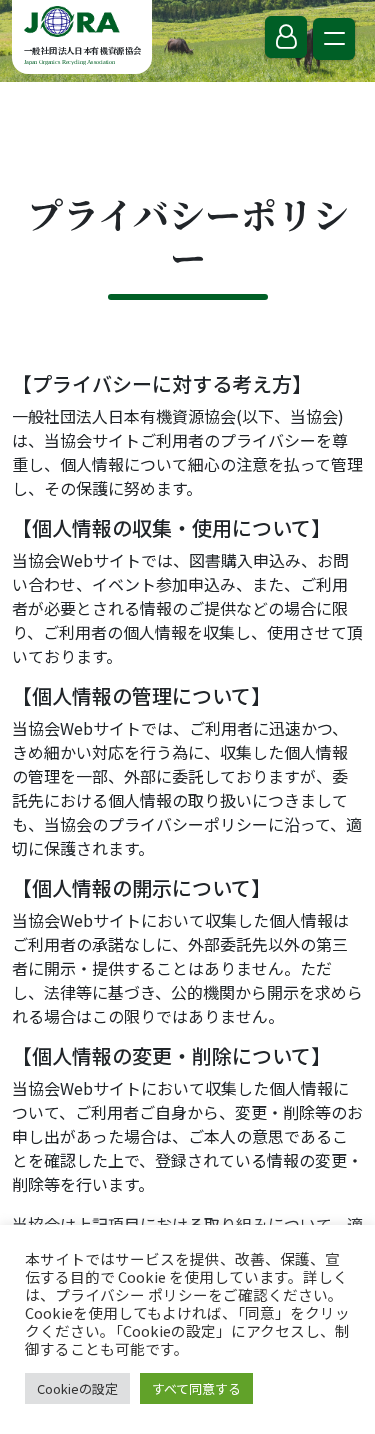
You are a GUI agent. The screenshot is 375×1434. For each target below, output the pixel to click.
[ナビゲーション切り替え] (334, 39)
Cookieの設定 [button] (77, 1388)
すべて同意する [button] (196, 1388)
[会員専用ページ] (286, 37)
